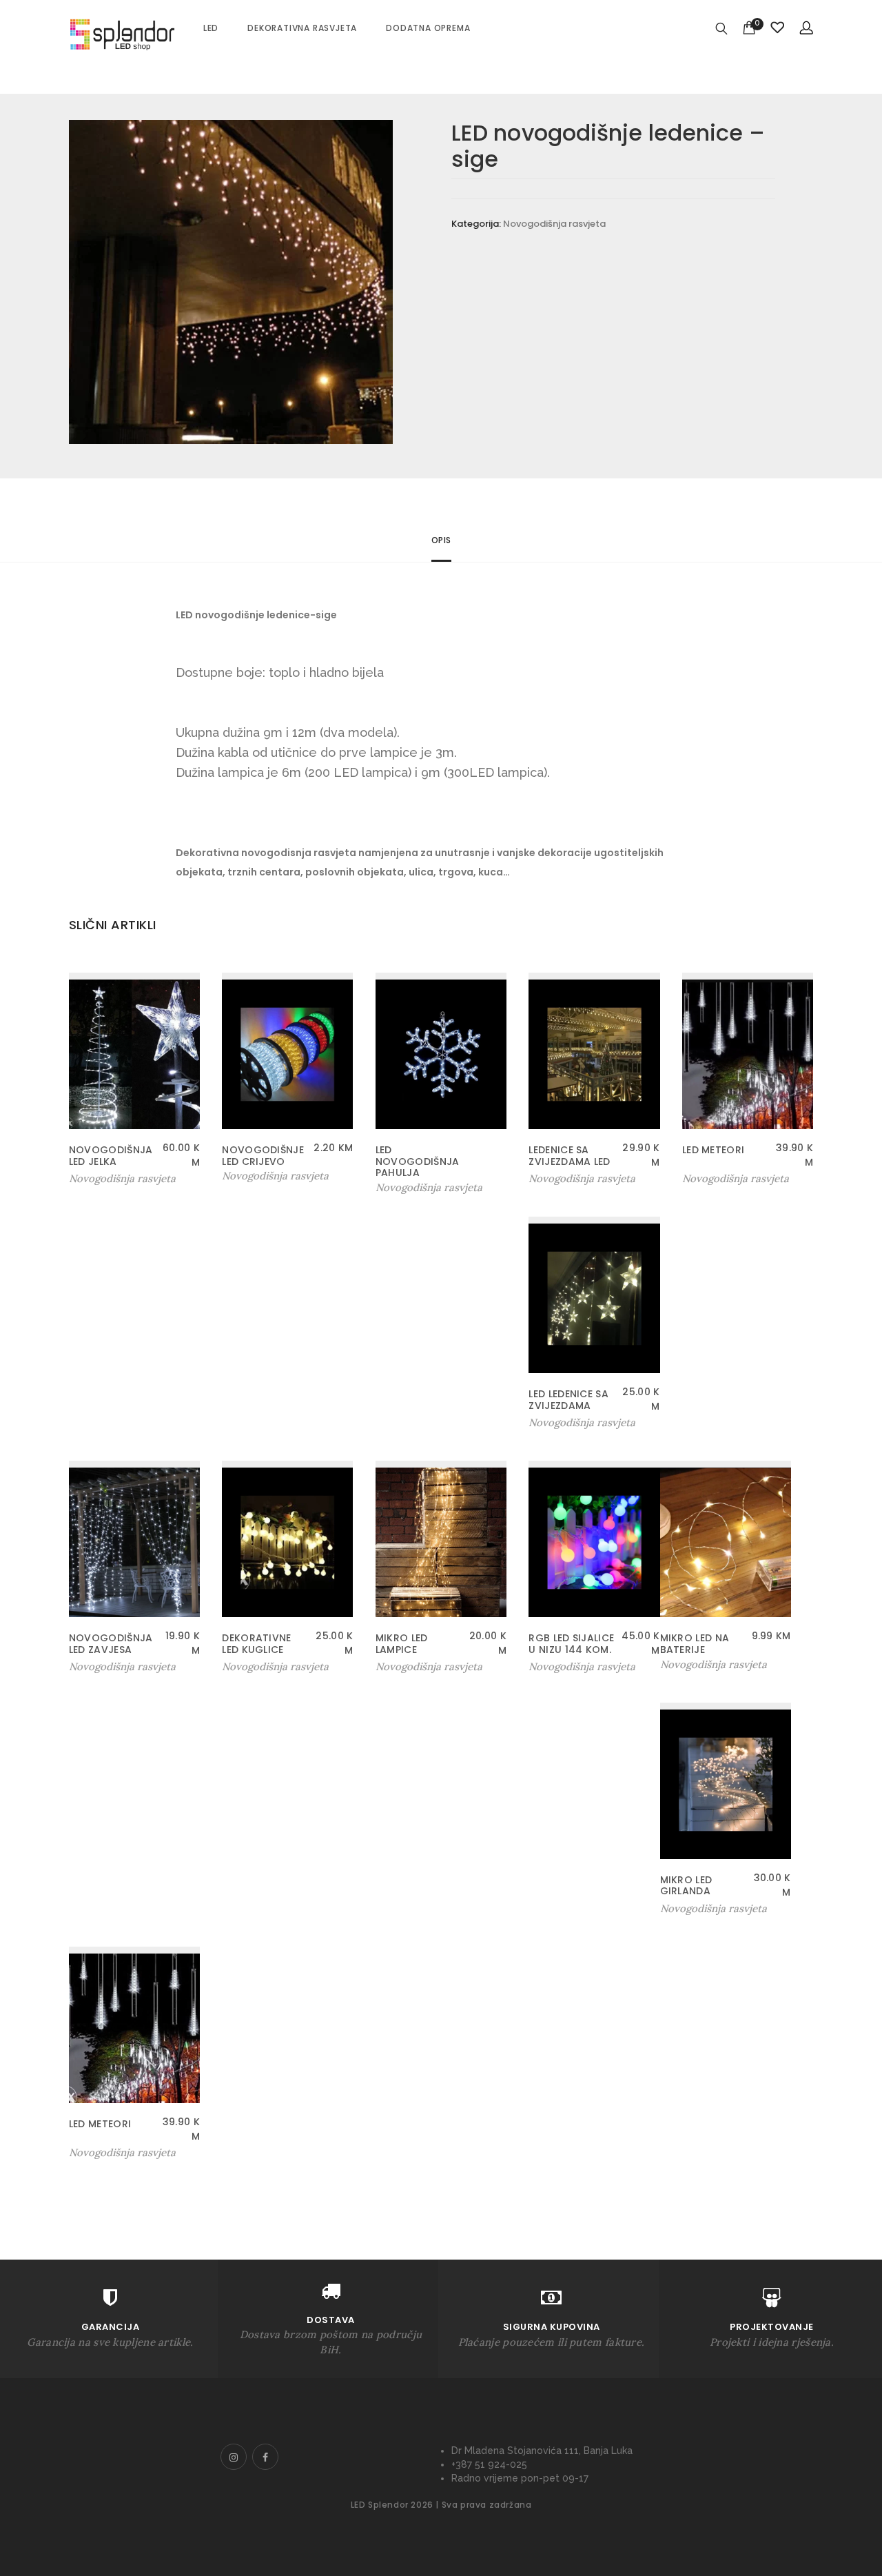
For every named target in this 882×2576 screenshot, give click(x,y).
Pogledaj (403, 1187)
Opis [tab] (441, 540)
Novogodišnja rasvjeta (554, 224)
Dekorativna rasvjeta (302, 28)
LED (211, 28)
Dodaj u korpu (104, 1179)
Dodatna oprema (428, 28)
